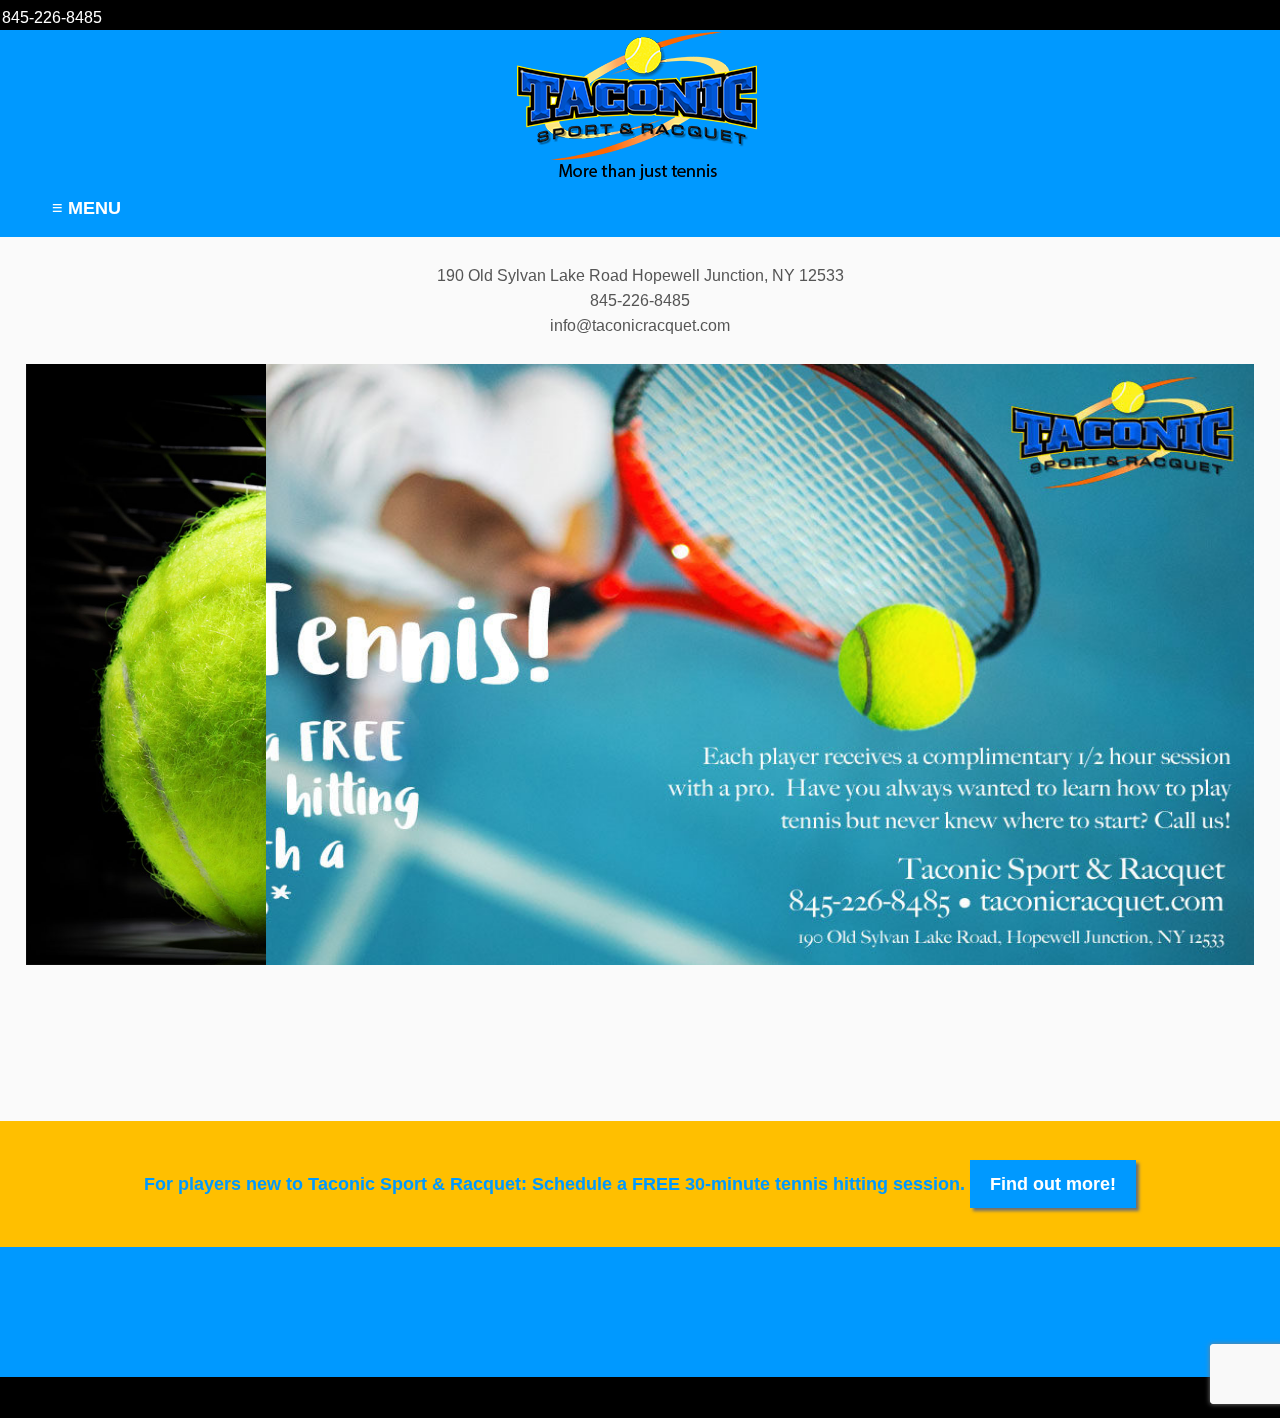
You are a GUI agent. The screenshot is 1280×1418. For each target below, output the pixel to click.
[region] (640, 664)
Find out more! (1053, 1184)
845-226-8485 (52, 17)
